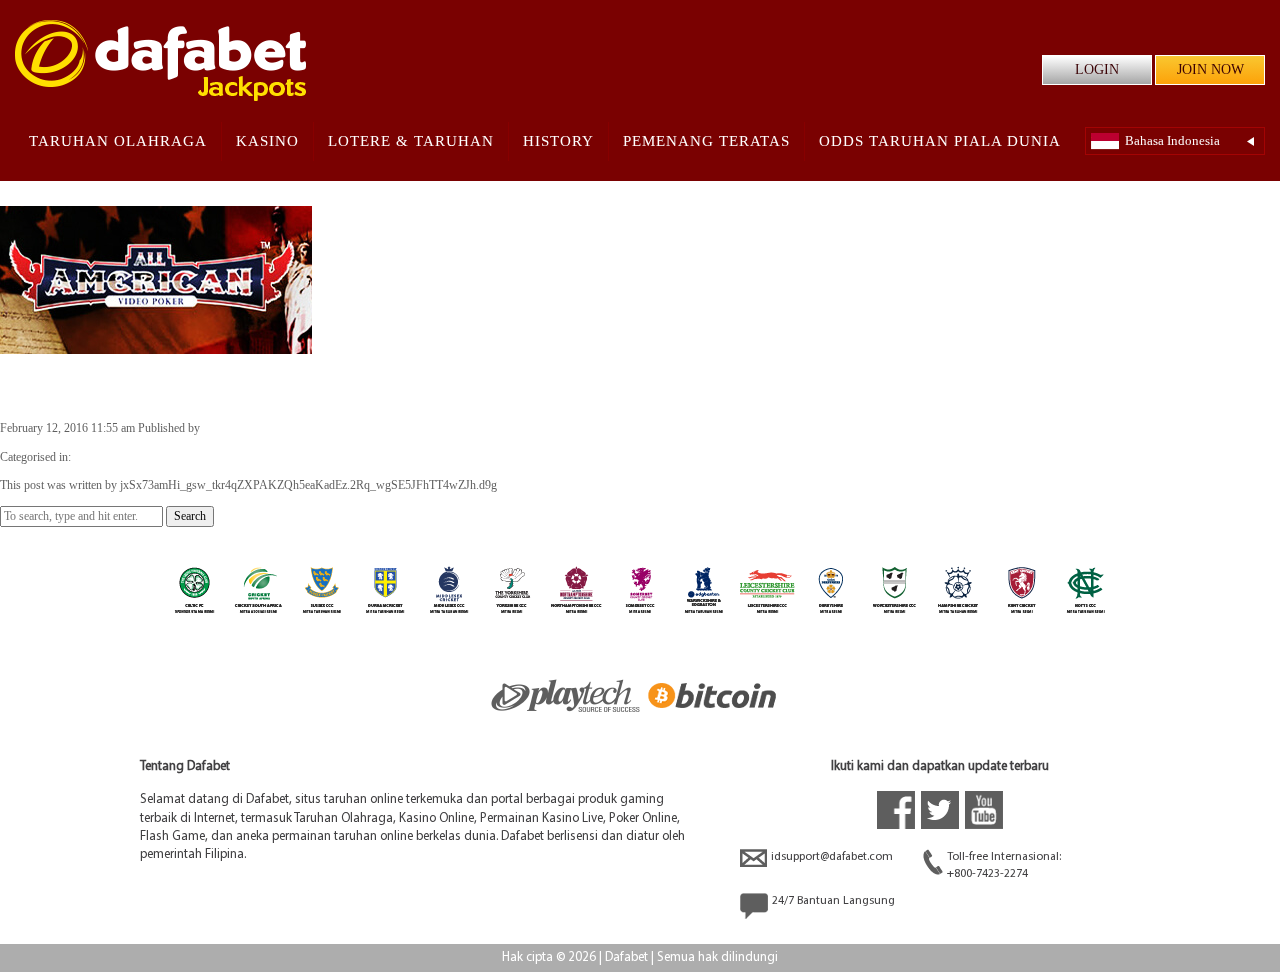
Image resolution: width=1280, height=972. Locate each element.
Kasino (267, 141)
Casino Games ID (116, 457)
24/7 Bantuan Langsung (833, 901)
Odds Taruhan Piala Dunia (940, 141)
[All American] (156, 345)
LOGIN (1097, 69)
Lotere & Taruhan (411, 141)
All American (69, 386)
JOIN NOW (1210, 69)
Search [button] (190, 516)
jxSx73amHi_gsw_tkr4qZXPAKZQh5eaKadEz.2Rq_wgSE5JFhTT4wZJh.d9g (391, 428)
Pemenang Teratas (706, 141)
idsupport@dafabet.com (832, 857)
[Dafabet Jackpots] (160, 60)
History (558, 141)
